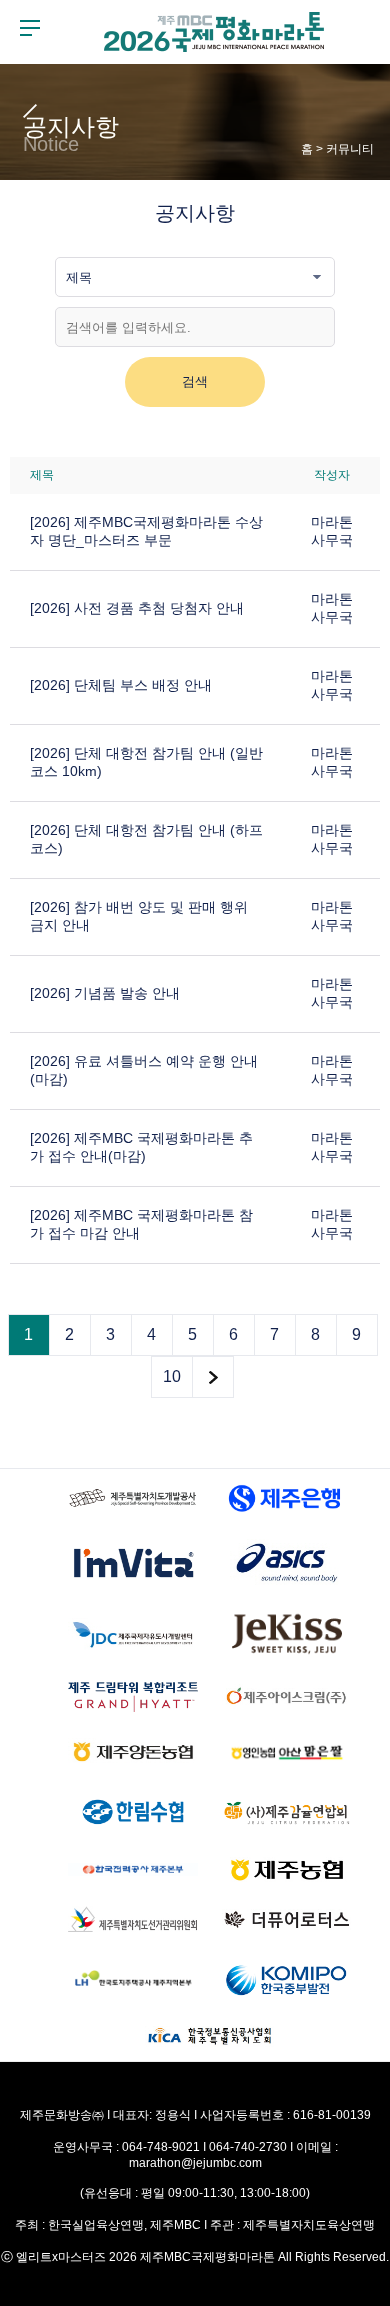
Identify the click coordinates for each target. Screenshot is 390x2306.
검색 (195, 381)
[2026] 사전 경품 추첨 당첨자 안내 (137, 608)
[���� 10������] (213, 1377)
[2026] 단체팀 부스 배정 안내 (121, 685)
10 (172, 1376)
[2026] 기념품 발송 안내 (105, 993)
